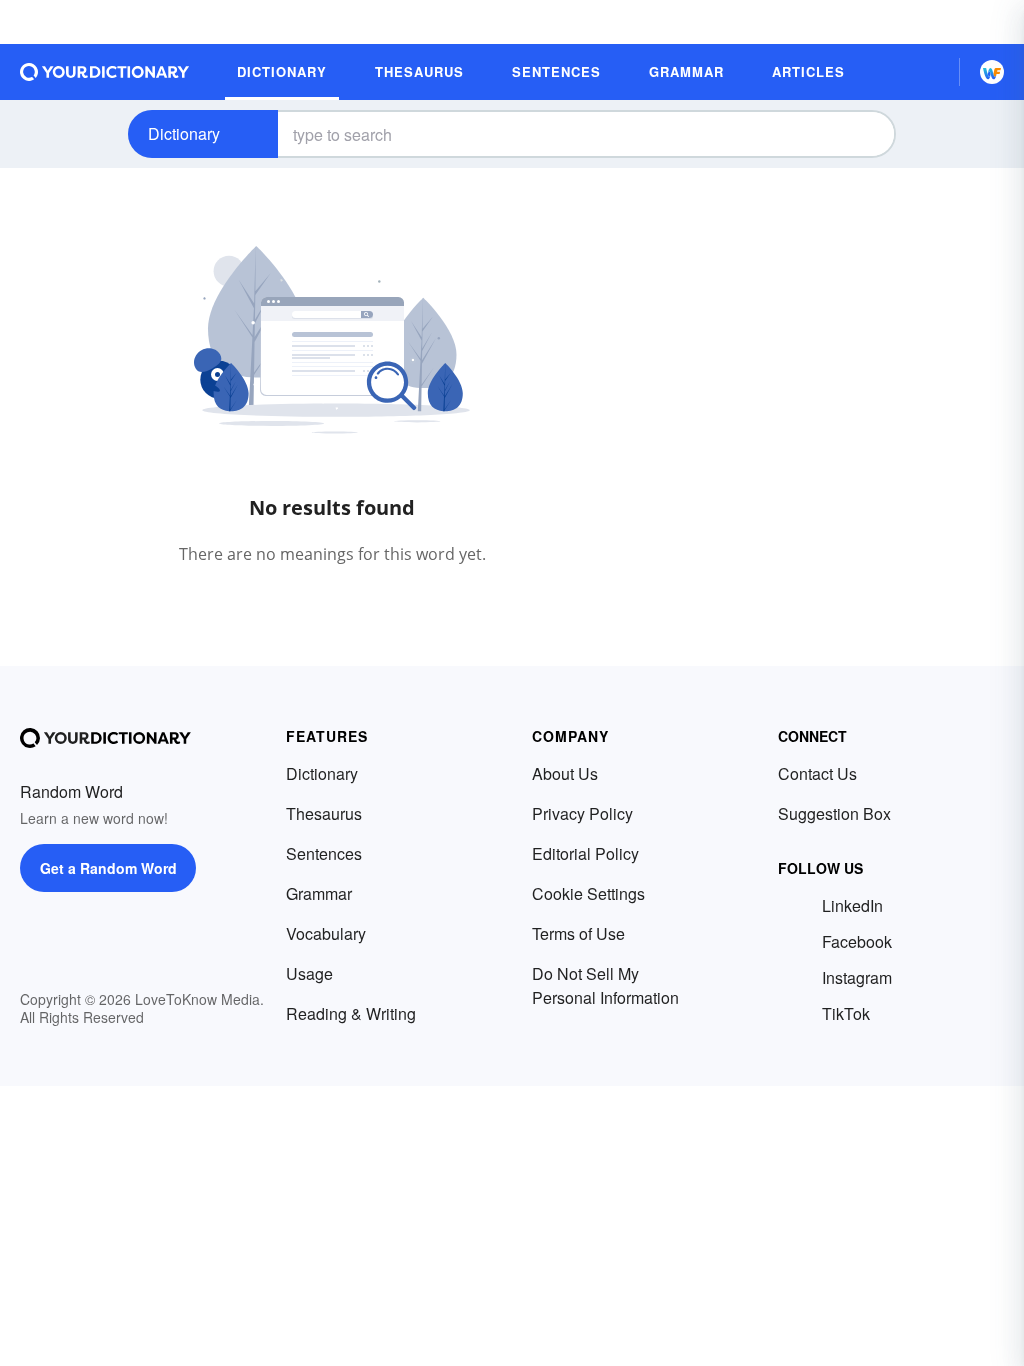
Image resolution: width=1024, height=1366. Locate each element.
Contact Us (817, 773)
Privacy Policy (582, 813)
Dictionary (184, 133)
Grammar (319, 893)
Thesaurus (324, 813)
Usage (309, 973)
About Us (565, 773)
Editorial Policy (585, 853)
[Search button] (864, 134)
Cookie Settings (588, 893)
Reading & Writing (351, 1013)
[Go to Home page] (105, 72)
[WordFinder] (992, 72)
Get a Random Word (108, 868)
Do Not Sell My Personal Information (605, 985)
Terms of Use (578, 933)
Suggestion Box (834, 813)
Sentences (324, 853)
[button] (927, 72)
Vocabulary (326, 933)
